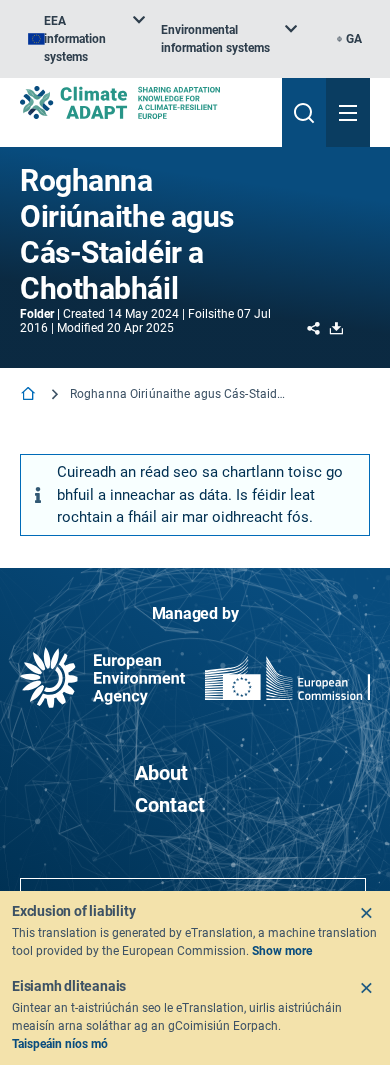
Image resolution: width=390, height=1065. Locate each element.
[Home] (30, 395)
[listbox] (86, 39)
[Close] (366, 913)
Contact (170, 805)
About (161, 773)
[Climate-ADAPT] (143, 102)
